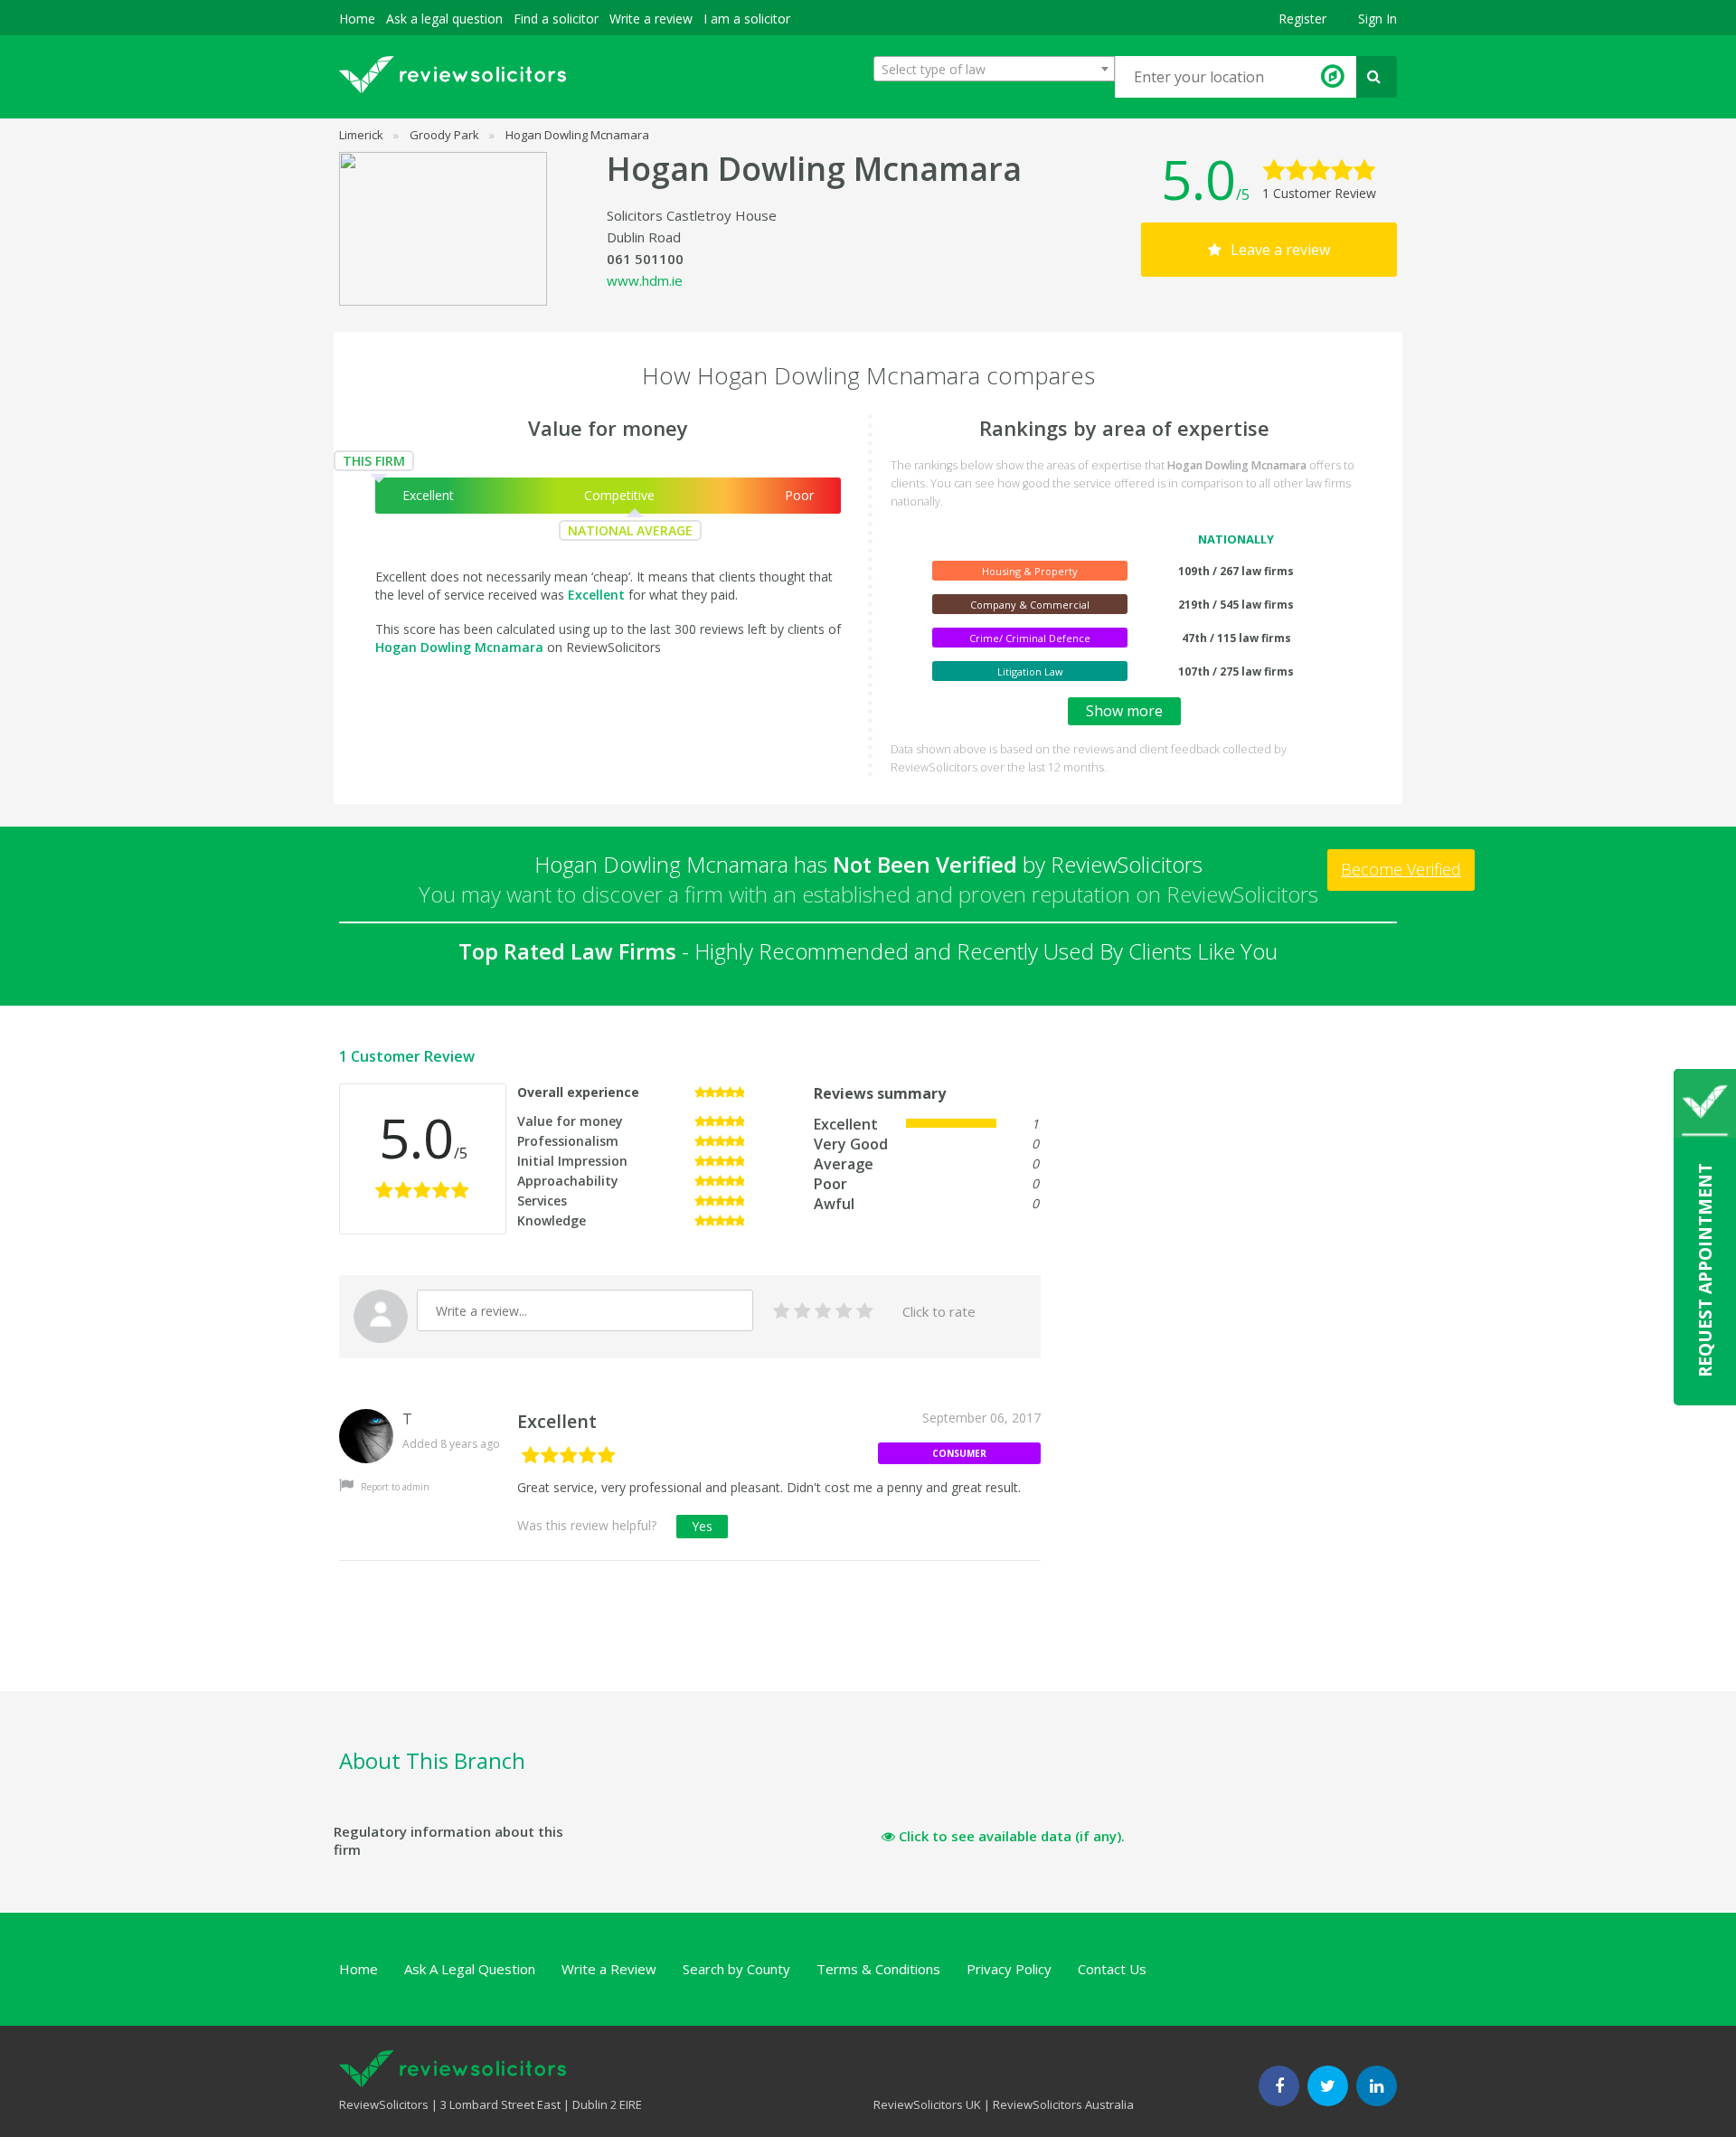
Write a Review (609, 1969)
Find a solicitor (556, 19)
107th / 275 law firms (1236, 671)
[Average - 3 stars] (823, 1312)
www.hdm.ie (645, 280)
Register (1302, 19)
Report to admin (394, 1487)
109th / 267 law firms (1236, 571)
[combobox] (994, 69)
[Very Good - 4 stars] (844, 1312)
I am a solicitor (747, 19)
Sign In (1377, 19)
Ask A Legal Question (470, 1969)
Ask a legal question (444, 19)
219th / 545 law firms (1236, 605)
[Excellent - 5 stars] (865, 1312)
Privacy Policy (1009, 1969)
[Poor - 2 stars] (802, 1312)
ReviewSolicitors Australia (1063, 2104)
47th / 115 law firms (1236, 638)
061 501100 (645, 259)
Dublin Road (644, 237)
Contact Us (1112, 1969)
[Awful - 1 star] (782, 1312)
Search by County (736, 1969)
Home (357, 19)
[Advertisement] (668, 1647)
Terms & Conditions (878, 1969)
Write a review (651, 19)
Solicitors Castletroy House (692, 215)
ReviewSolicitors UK (927, 2104)
